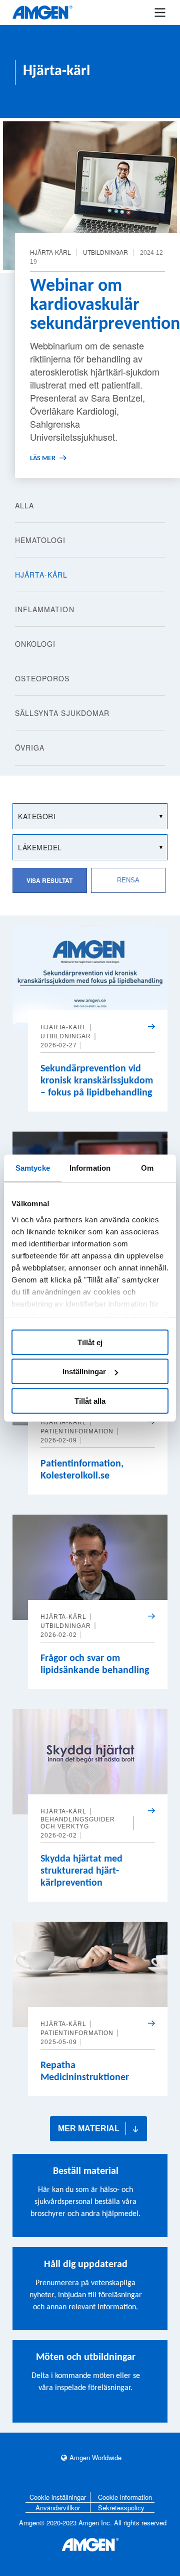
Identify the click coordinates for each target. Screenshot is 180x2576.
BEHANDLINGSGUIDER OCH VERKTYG (78, 1823)
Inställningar (84, 1371)
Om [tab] (147, 1168)
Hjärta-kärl (50, 252)
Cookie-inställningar (58, 2497)
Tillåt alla (90, 1401)
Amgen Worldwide (95, 2457)
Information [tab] (90, 1168)
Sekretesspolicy (121, 2508)
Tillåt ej (90, 1342)
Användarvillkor (58, 2508)
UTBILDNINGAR (105, 252)
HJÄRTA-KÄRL (63, 1027)
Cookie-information (125, 2497)
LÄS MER (43, 458)
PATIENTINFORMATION (77, 1431)
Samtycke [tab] (33, 1168)
